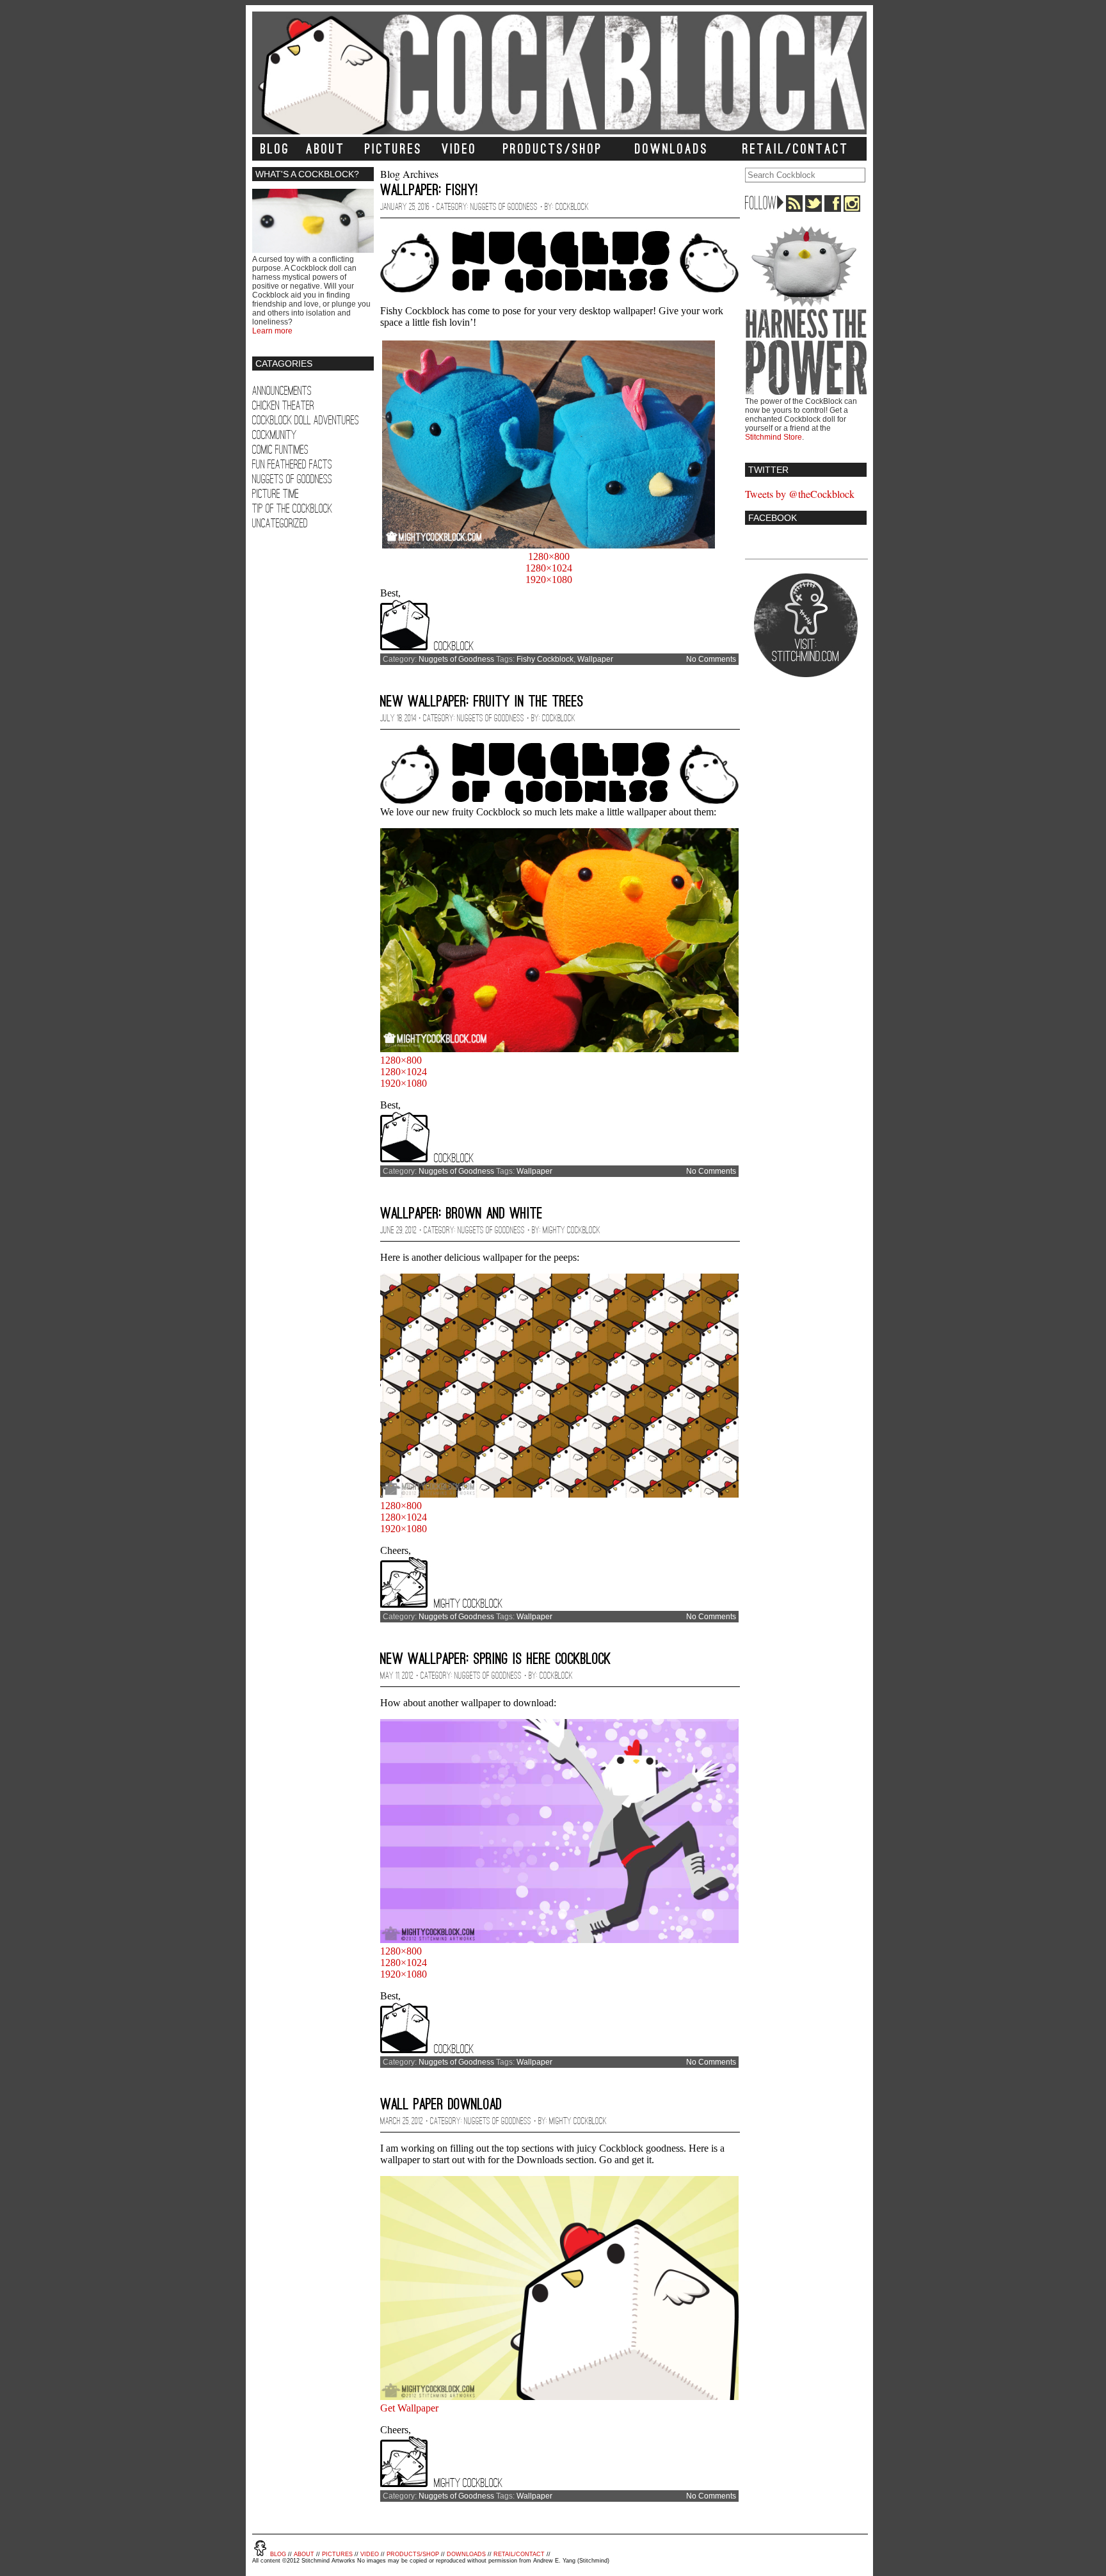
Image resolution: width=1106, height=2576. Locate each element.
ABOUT (325, 149)
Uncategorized (280, 523)
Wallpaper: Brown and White (461, 1213)
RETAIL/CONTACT (796, 149)
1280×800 (549, 556)
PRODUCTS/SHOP (553, 149)
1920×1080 (549, 580)
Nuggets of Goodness (292, 479)
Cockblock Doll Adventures (306, 420)
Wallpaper (595, 659)
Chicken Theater (283, 405)
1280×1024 (549, 568)
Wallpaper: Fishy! (429, 190)
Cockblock (572, 207)
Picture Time (276, 494)
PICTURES (394, 149)
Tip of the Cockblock (292, 508)
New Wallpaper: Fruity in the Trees (482, 701)
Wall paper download (441, 2104)
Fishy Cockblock (545, 659)
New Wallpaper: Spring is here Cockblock (496, 1659)
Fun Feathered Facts (292, 464)
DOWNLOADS (672, 149)
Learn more (272, 331)
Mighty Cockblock (572, 1230)
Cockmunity (274, 435)
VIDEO (459, 149)
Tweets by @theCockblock (800, 494)
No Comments (711, 659)
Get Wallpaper (409, 2408)
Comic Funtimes (280, 450)
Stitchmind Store (773, 437)
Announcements (282, 391)
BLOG (275, 149)
